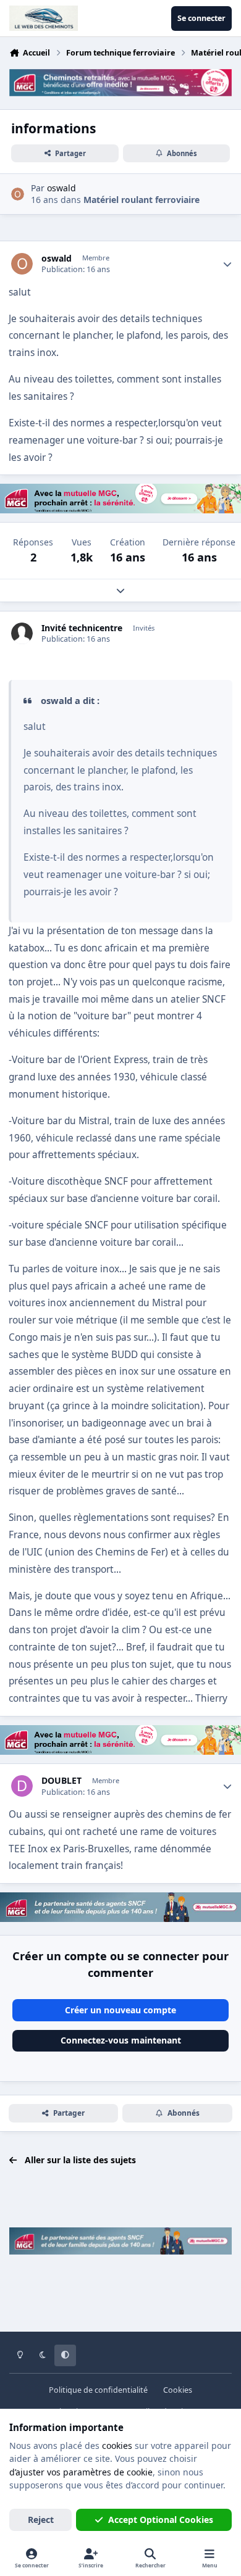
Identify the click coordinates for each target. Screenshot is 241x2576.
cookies (117, 2446)
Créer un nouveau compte (120, 2010)
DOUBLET (61, 1781)
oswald (57, 259)
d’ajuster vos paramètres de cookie (81, 2472)
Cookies (178, 2390)
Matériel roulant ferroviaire (142, 200)
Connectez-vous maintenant (121, 2040)
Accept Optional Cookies (161, 2520)
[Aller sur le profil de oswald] (18, 194)
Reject (41, 2520)
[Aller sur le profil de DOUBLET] (22, 1786)
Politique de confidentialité (98, 2390)
